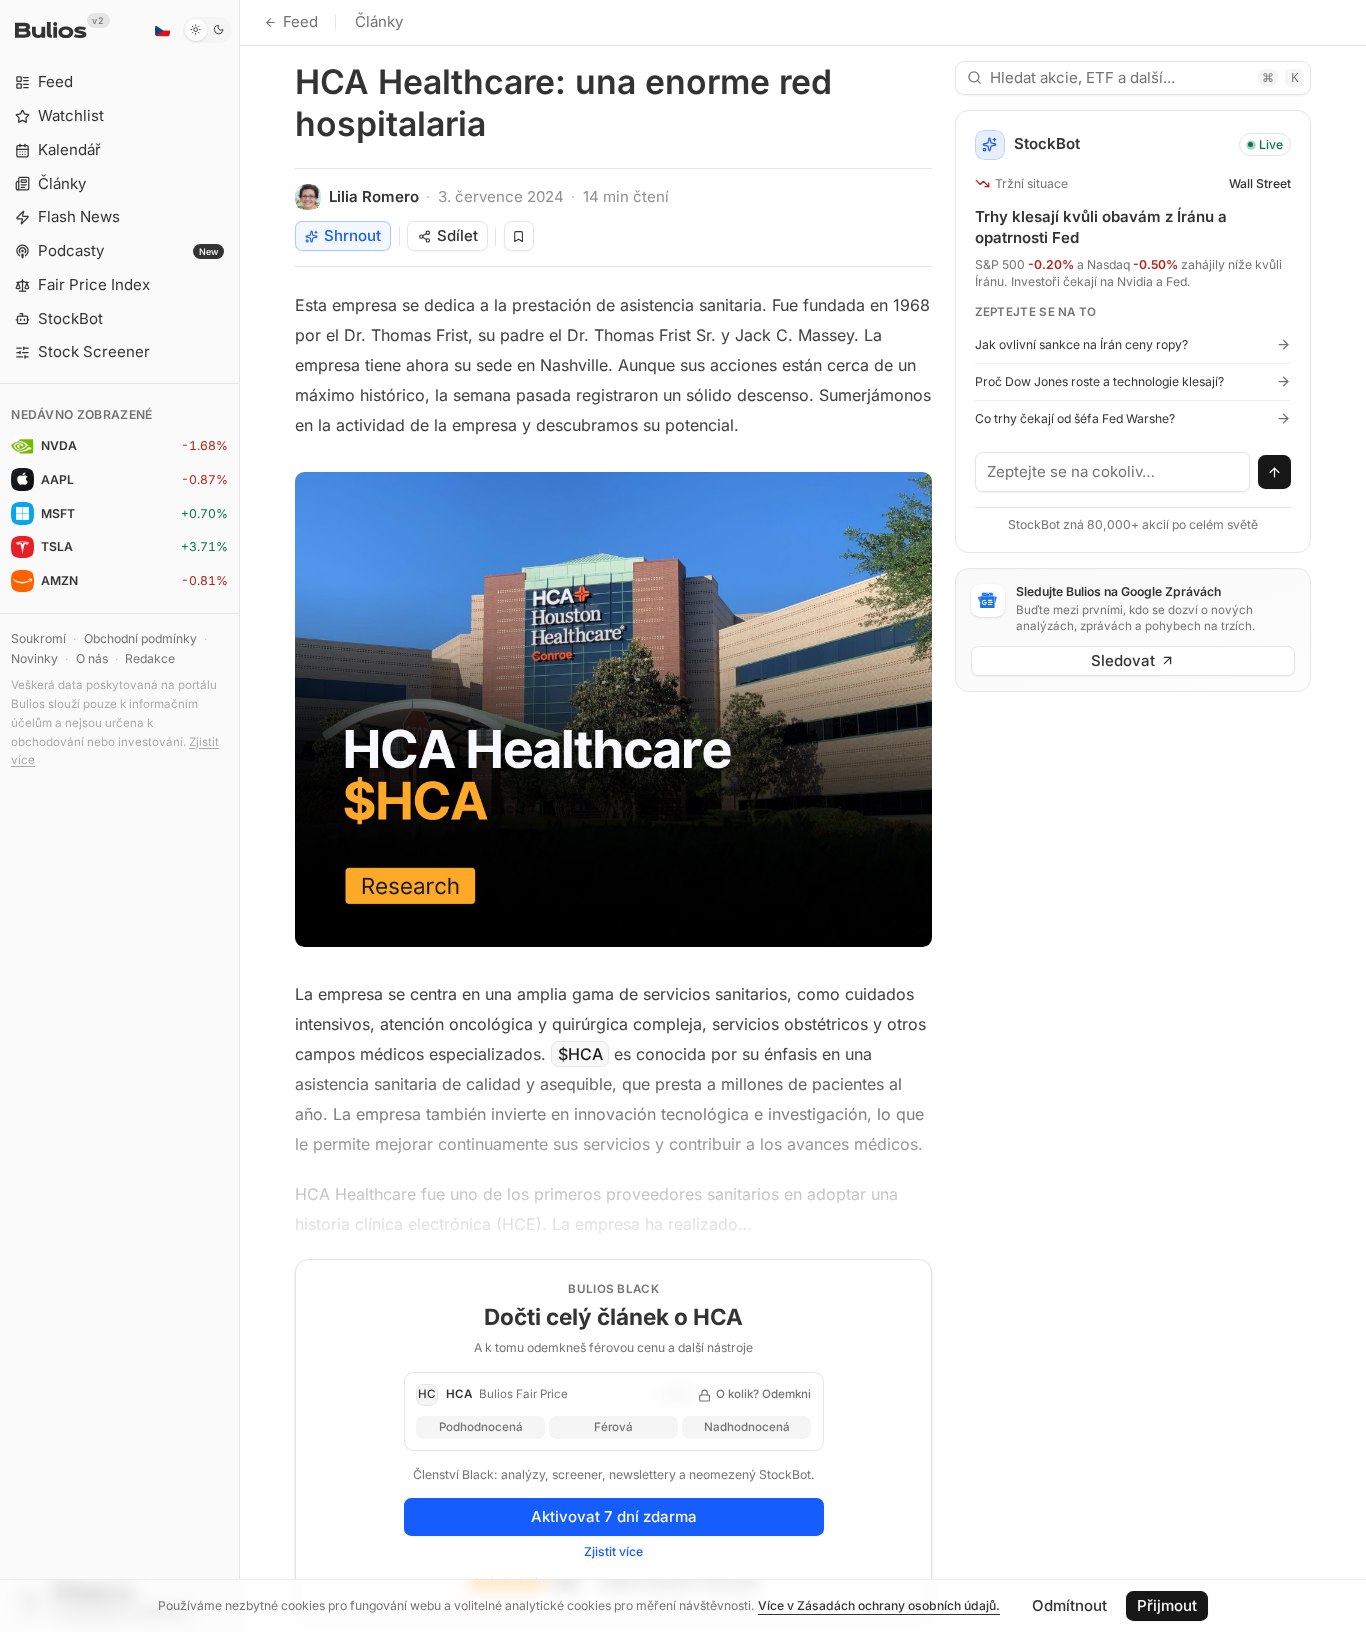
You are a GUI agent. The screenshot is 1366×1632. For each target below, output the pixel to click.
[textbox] (1113, 472)
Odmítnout (1069, 1605)
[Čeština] (162, 30)
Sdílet (457, 235)
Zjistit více (613, 1551)
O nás (92, 658)
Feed (300, 21)
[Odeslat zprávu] (1275, 472)
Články (379, 21)
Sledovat (1123, 660)
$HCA (580, 1054)
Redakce (150, 658)
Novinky (34, 658)
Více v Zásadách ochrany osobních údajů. (879, 1605)
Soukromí (38, 638)
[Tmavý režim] (207, 30)
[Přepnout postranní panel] (239, 816)
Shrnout (352, 235)
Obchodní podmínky (140, 638)
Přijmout (1167, 1605)
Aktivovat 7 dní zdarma (614, 1516)
